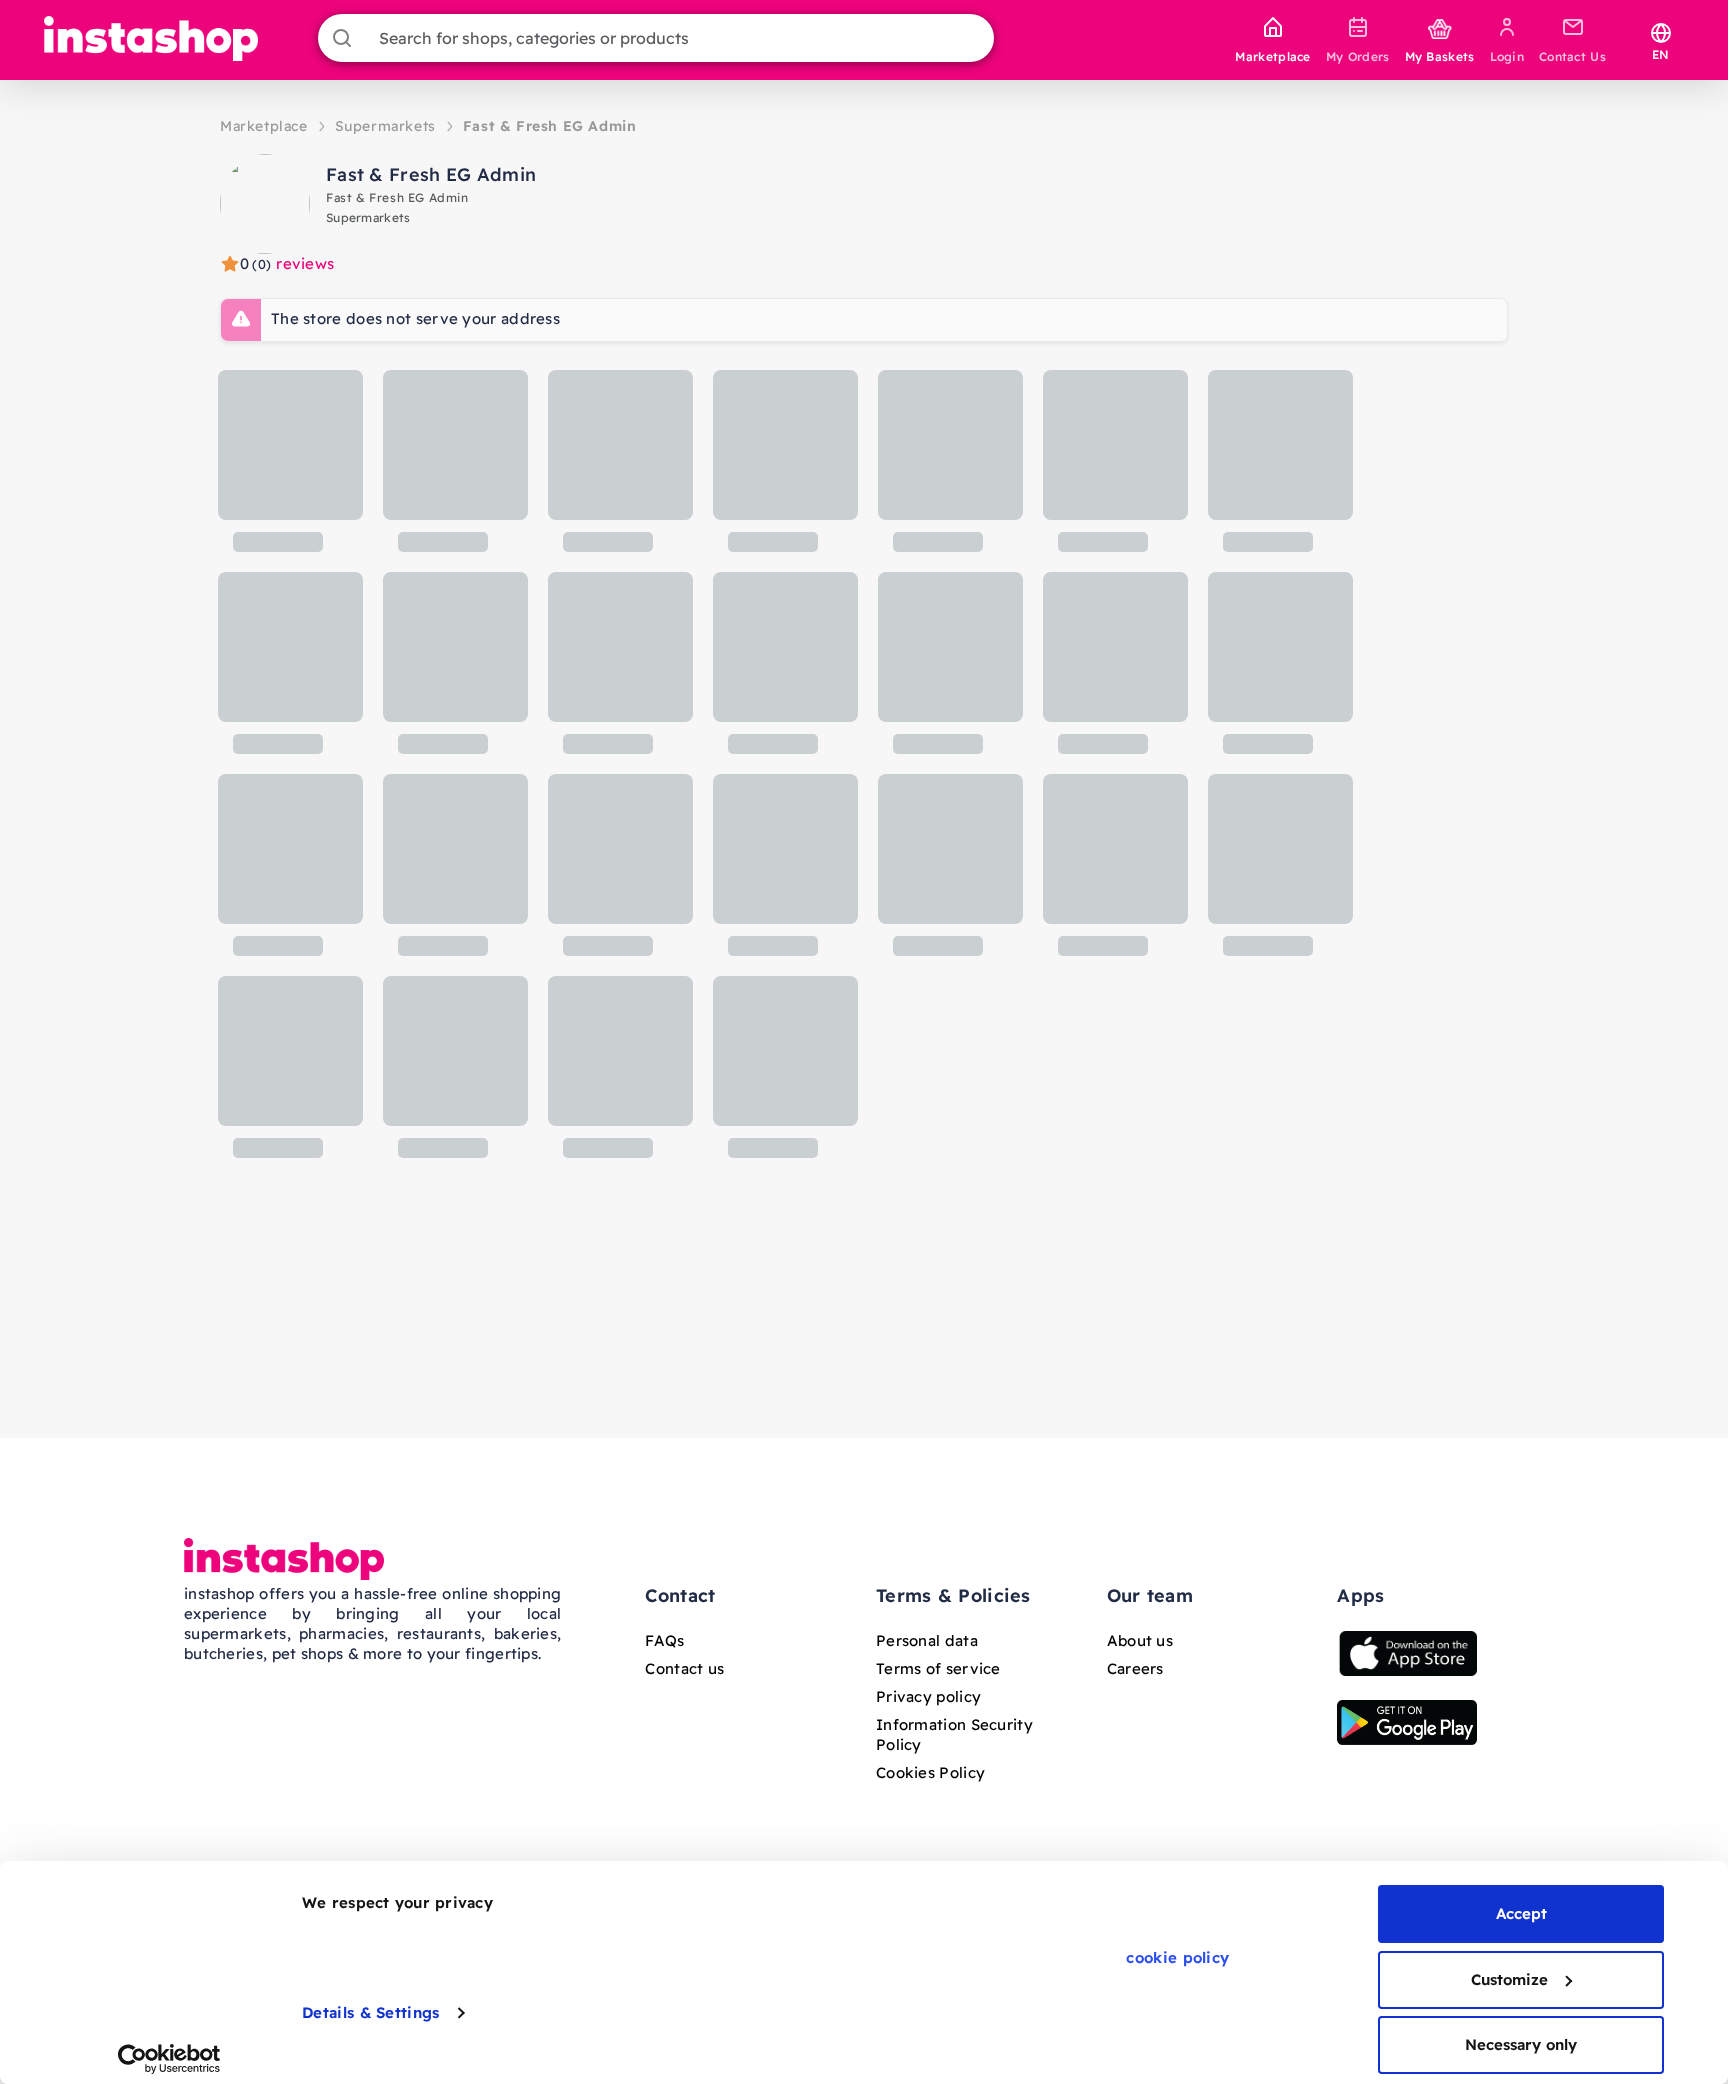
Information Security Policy (954, 1734)
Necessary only (1521, 2044)
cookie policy (1177, 1957)
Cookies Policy (930, 1772)
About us (1140, 1640)
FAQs (664, 1640)
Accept (1521, 1913)
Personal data (927, 1640)
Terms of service (938, 1668)
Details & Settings (370, 2012)
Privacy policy (928, 1696)
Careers (1135, 1668)
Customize (1509, 1979)
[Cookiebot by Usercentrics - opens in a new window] (169, 2059)
